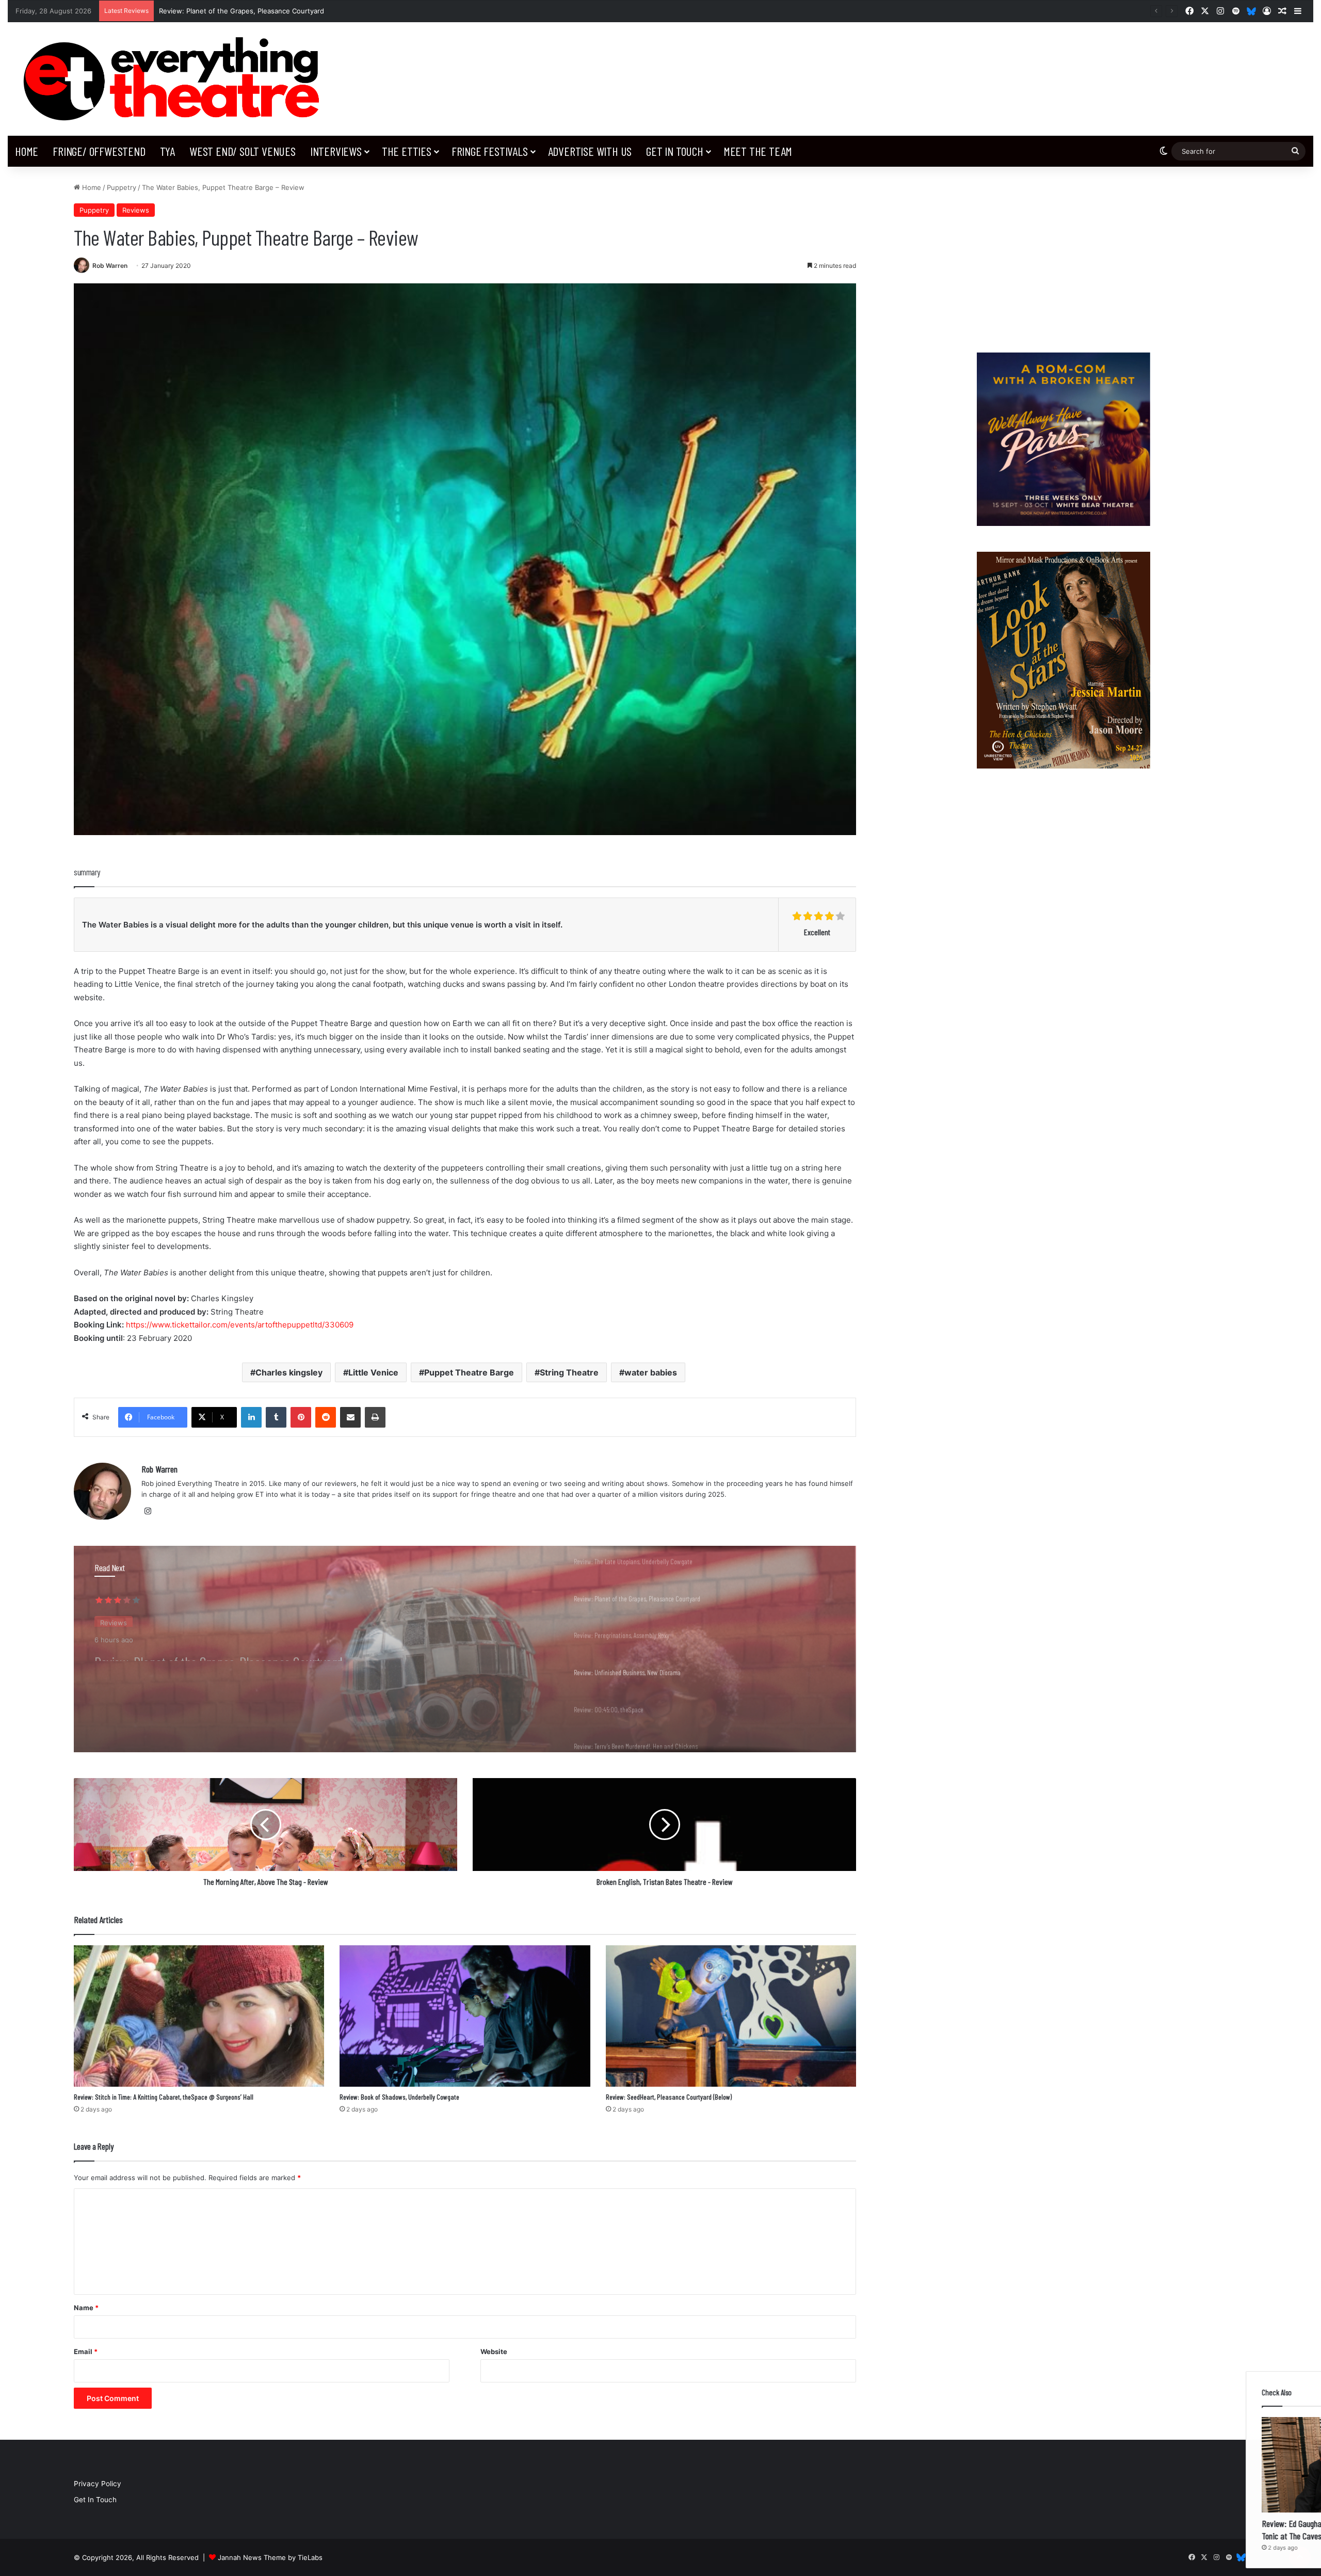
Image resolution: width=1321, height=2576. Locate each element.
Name (86, 2308)
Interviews (336, 151)
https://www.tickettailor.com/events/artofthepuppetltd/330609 (240, 1325)
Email (86, 2351)
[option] (465, 1649)
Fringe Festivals (490, 151)
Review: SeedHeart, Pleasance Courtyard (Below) (669, 2097)
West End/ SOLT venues (243, 151)
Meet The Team (758, 151)
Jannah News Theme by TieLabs (270, 2557)
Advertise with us (590, 151)
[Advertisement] (1063, 254)
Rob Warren (110, 266)
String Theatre (569, 1372)
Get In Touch (675, 151)
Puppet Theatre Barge (469, 1372)
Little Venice (373, 1372)
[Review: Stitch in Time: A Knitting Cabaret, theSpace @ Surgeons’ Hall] (199, 2016)
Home (27, 151)
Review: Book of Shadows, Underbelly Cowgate (399, 2097)
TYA (167, 151)
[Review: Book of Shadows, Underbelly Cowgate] (465, 2016)
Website (494, 2351)
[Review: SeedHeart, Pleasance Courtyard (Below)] (731, 2016)
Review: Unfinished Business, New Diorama (229, 11)
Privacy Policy (98, 2484)
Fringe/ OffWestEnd (99, 151)
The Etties (407, 151)
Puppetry (122, 187)
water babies (651, 1372)
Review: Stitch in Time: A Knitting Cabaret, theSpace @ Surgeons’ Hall (164, 2097)
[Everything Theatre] (176, 79)
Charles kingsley (289, 1372)
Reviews (136, 210)
